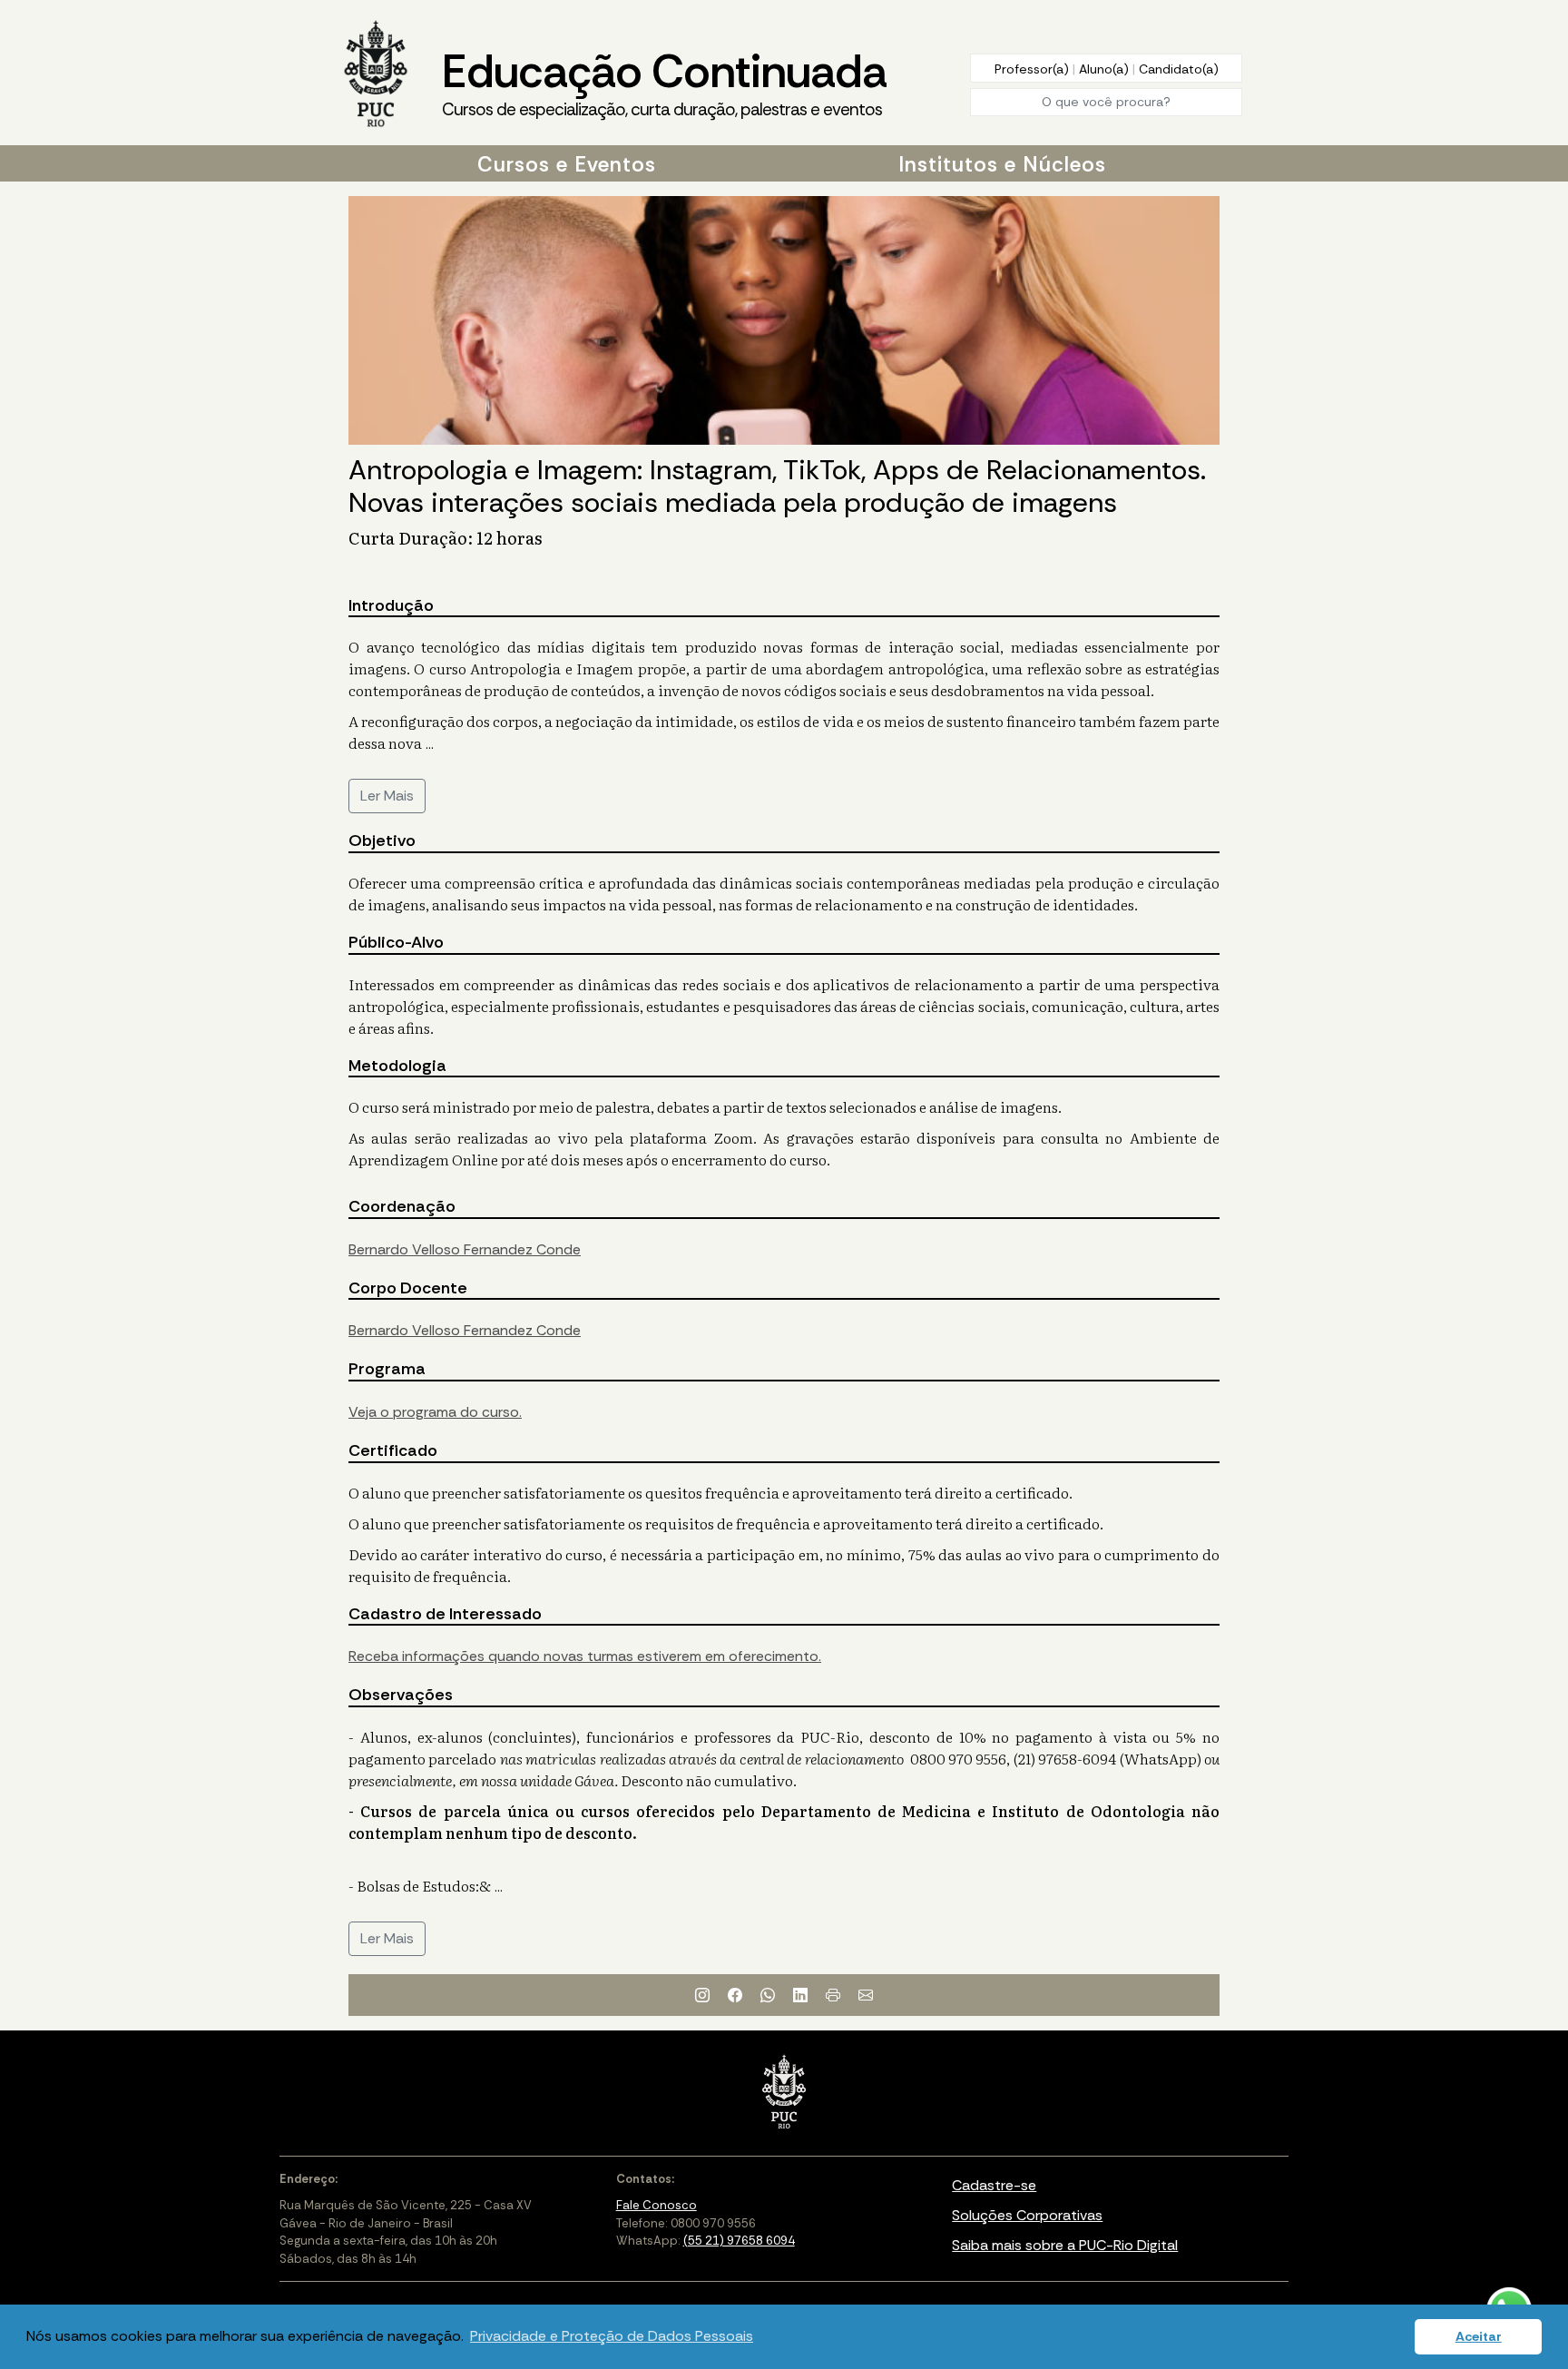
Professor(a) (1034, 69)
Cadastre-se (994, 2185)
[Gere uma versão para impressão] (833, 1995)
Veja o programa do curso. (435, 1412)
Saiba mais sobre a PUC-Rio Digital (1065, 2245)
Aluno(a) (1106, 69)
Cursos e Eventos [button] (567, 164)
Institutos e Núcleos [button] (1002, 164)
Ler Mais (387, 796)
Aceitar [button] (1479, 2336)
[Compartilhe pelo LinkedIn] (800, 1995)
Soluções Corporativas (1027, 2215)
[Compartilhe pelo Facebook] (735, 1995)
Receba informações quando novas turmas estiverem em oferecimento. (585, 1656)
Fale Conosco (657, 2205)
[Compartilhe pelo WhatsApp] (768, 1995)
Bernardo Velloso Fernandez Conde (465, 1249)
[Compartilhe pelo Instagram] (702, 1995)
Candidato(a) (1179, 69)
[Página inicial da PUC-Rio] (376, 75)
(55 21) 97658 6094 (739, 2241)
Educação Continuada (664, 81)
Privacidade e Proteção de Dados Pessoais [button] (612, 2336)
